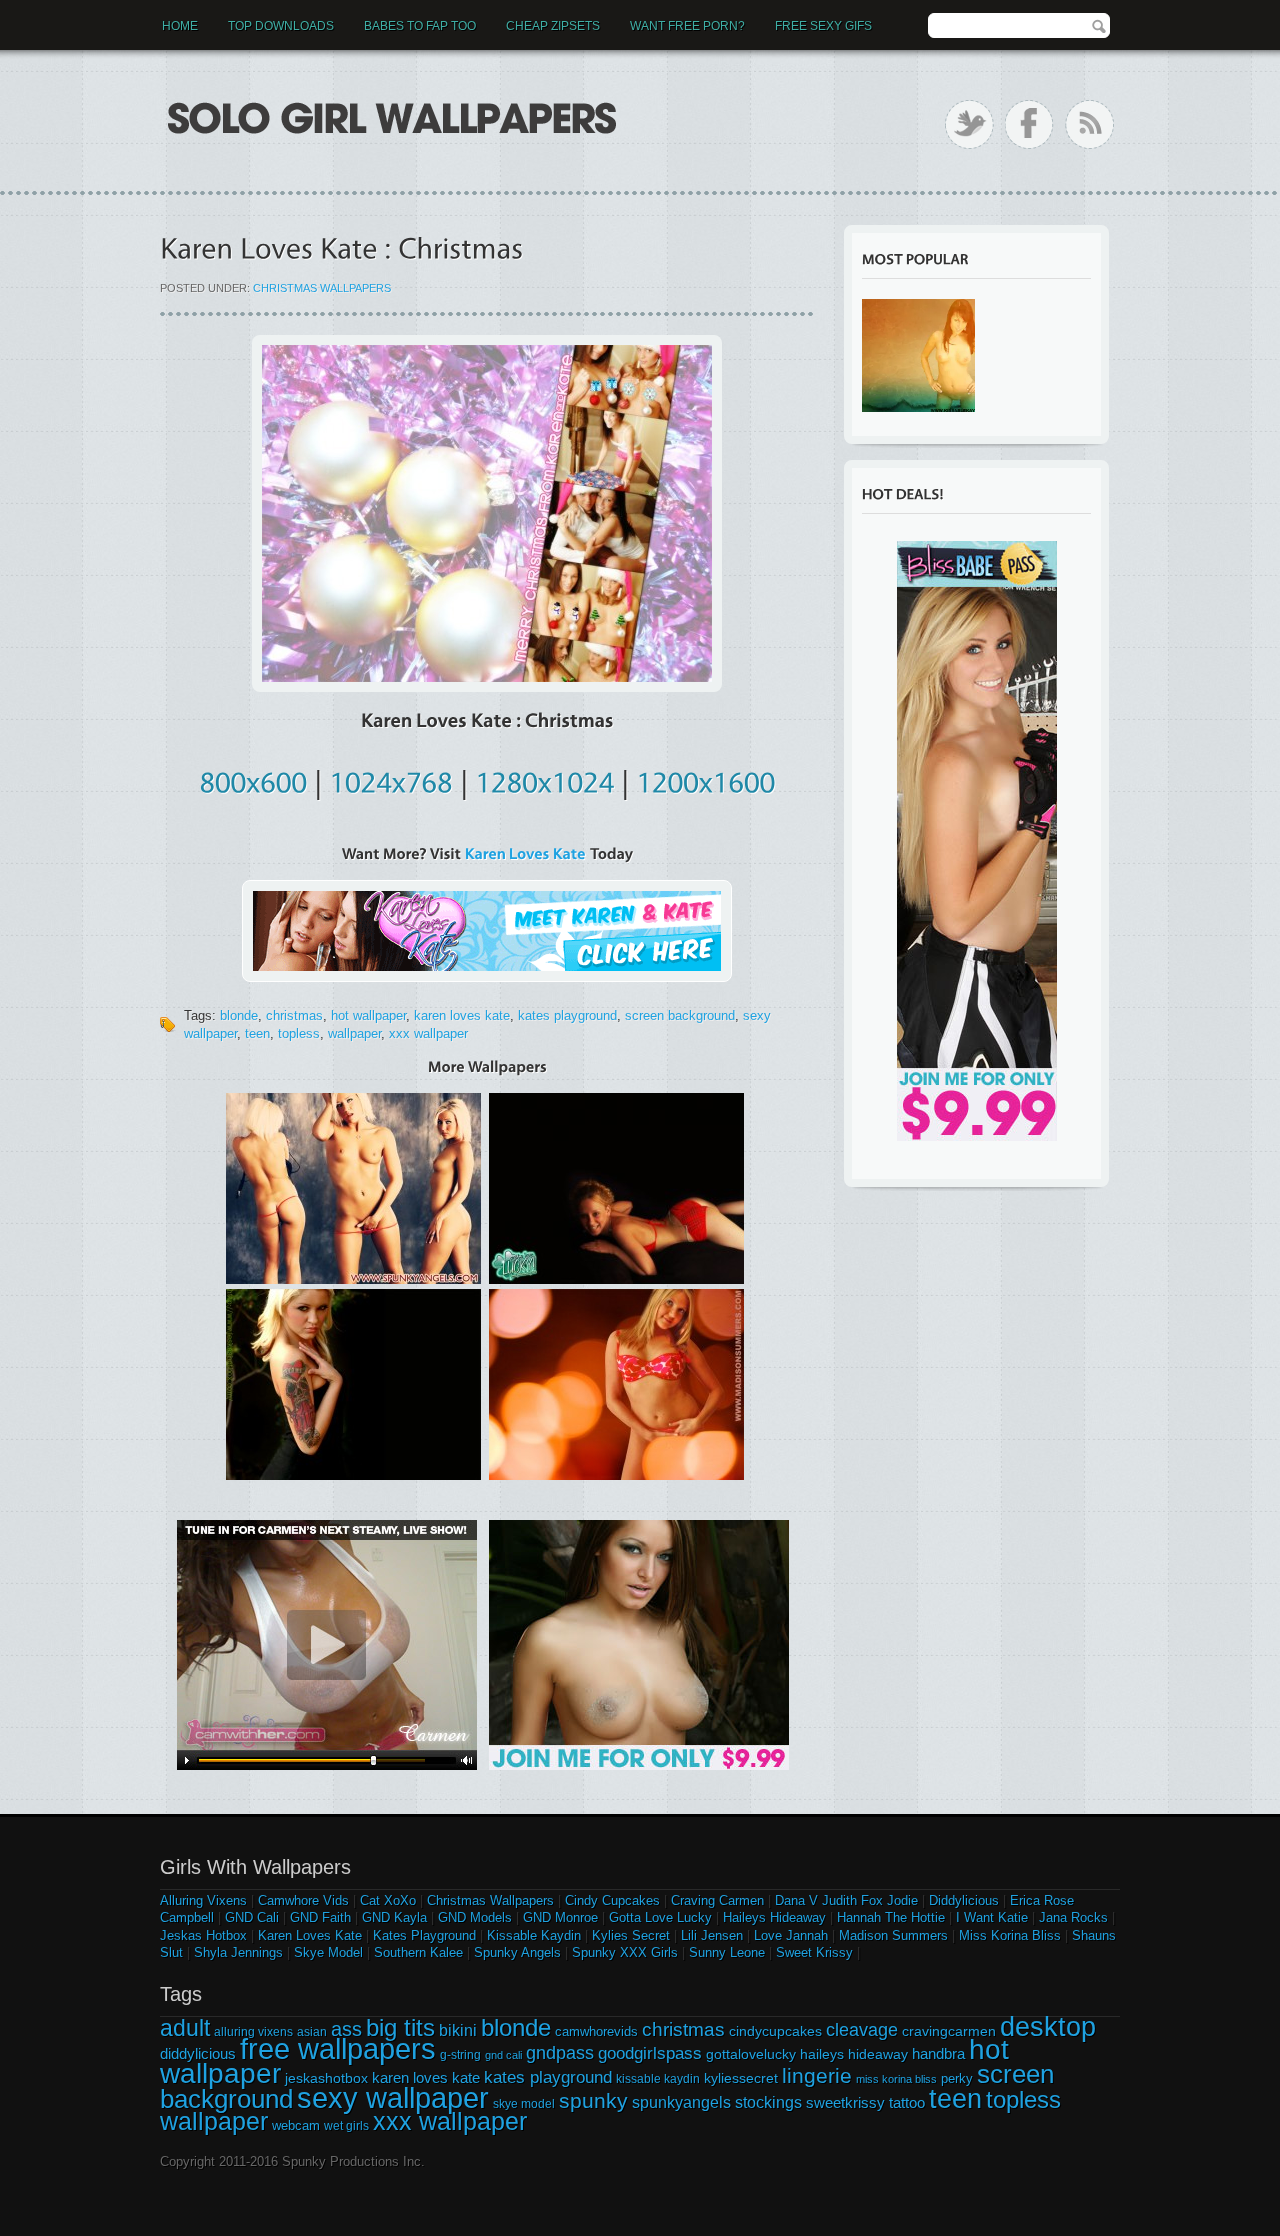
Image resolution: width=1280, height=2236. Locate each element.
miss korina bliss (896, 2079)
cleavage (862, 2029)
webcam (296, 2125)
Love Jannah (791, 1935)
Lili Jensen (712, 1935)
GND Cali (252, 1917)
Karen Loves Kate (310, 1935)
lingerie (817, 2075)
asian (312, 2032)
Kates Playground (424, 1935)
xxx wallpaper (428, 1033)
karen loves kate (462, 1015)
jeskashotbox (326, 2078)
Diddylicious (964, 1900)
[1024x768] (391, 779)
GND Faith (320, 1917)
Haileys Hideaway (774, 1917)
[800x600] (253, 779)
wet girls (346, 2126)
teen (257, 1033)
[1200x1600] (705, 779)
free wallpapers (338, 2049)
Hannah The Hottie (891, 1917)
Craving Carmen (717, 1900)
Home (180, 26)
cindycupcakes (775, 2031)
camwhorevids (596, 2031)
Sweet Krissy (814, 1952)
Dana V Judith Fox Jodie (846, 1900)
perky (957, 2078)
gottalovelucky (751, 2054)
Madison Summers (893, 1935)
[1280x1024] (544, 779)
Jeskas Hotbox (203, 1935)
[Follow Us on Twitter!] (969, 124)
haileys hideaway (854, 2054)
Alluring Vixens (203, 1900)
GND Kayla (394, 1917)
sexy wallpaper (393, 2097)
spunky (593, 2101)
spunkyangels (681, 2102)
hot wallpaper (368, 1015)
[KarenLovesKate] (525, 853)
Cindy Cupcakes (612, 1900)
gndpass (560, 2052)
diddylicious (198, 2053)
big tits (400, 2027)
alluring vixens (253, 2032)
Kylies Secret (631, 1935)
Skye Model (328, 1952)
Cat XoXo (388, 1900)
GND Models (475, 1917)
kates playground (567, 1015)
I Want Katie (992, 1917)
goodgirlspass (650, 2053)
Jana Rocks (1073, 1917)
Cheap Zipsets (553, 26)
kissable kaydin (658, 2079)
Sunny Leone (727, 1952)
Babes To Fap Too (420, 26)
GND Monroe (560, 1917)
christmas (294, 1015)
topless (299, 1033)
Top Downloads (281, 26)
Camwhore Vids (303, 1900)
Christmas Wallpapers (322, 288)
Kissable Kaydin (534, 1935)
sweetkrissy (845, 2102)
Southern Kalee (418, 1952)
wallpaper (354, 1033)
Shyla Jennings (238, 1952)
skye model (524, 2104)
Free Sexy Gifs (823, 26)
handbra (938, 2054)
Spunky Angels (517, 1952)
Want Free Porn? (687, 26)
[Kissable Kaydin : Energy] (918, 355)
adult (185, 2028)
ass (346, 2029)
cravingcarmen (949, 2031)
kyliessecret (741, 2078)
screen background (680, 1015)
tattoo (907, 2102)
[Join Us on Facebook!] (1029, 124)
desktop (1048, 2027)
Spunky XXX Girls (625, 1952)
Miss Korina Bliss (1010, 1935)
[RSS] (1089, 124)
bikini (458, 2030)
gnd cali (503, 2055)
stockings (768, 2102)
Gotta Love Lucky (660, 1917)
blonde (239, 1015)
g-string (460, 2055)
